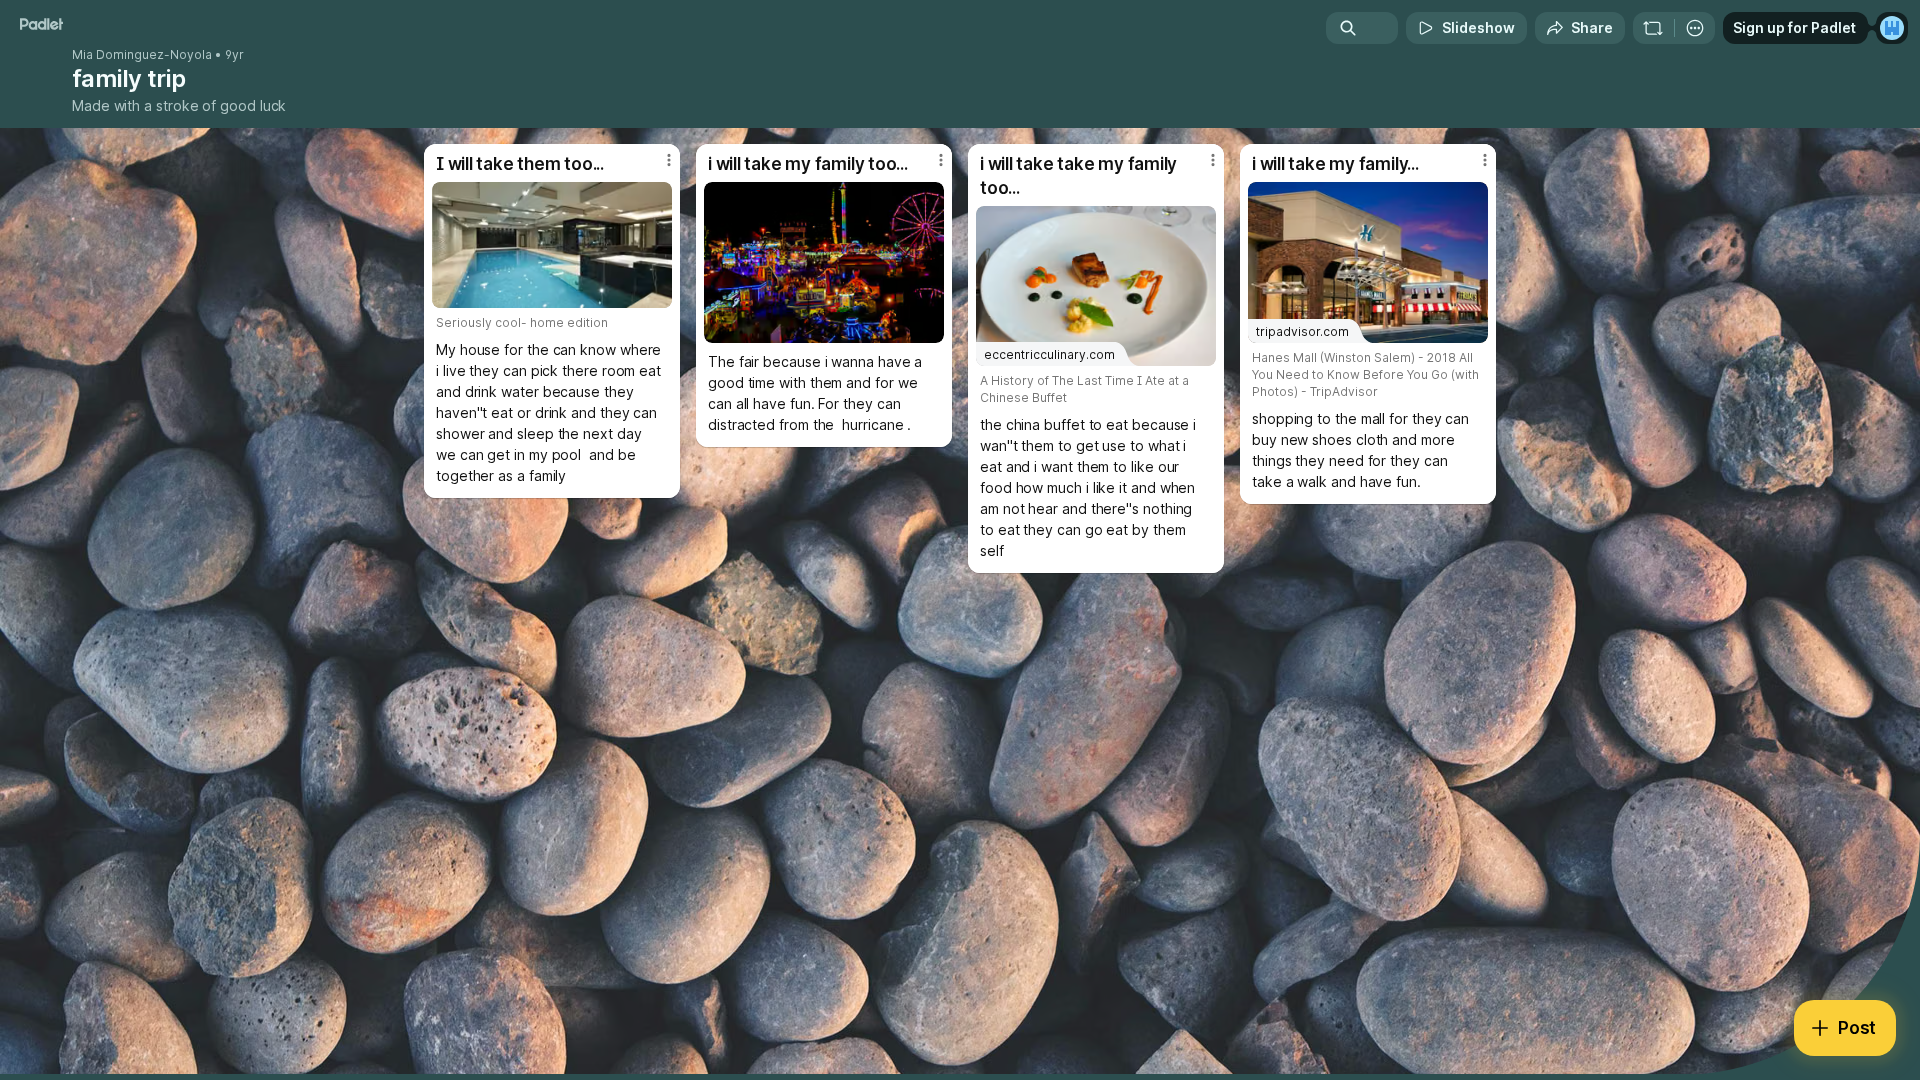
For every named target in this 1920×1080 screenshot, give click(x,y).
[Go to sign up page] (1892, 28)
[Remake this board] (1653, 28)
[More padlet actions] (1695, 28)
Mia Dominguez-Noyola (142, 55)
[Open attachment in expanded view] (552, 245)
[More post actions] (669, 160)
